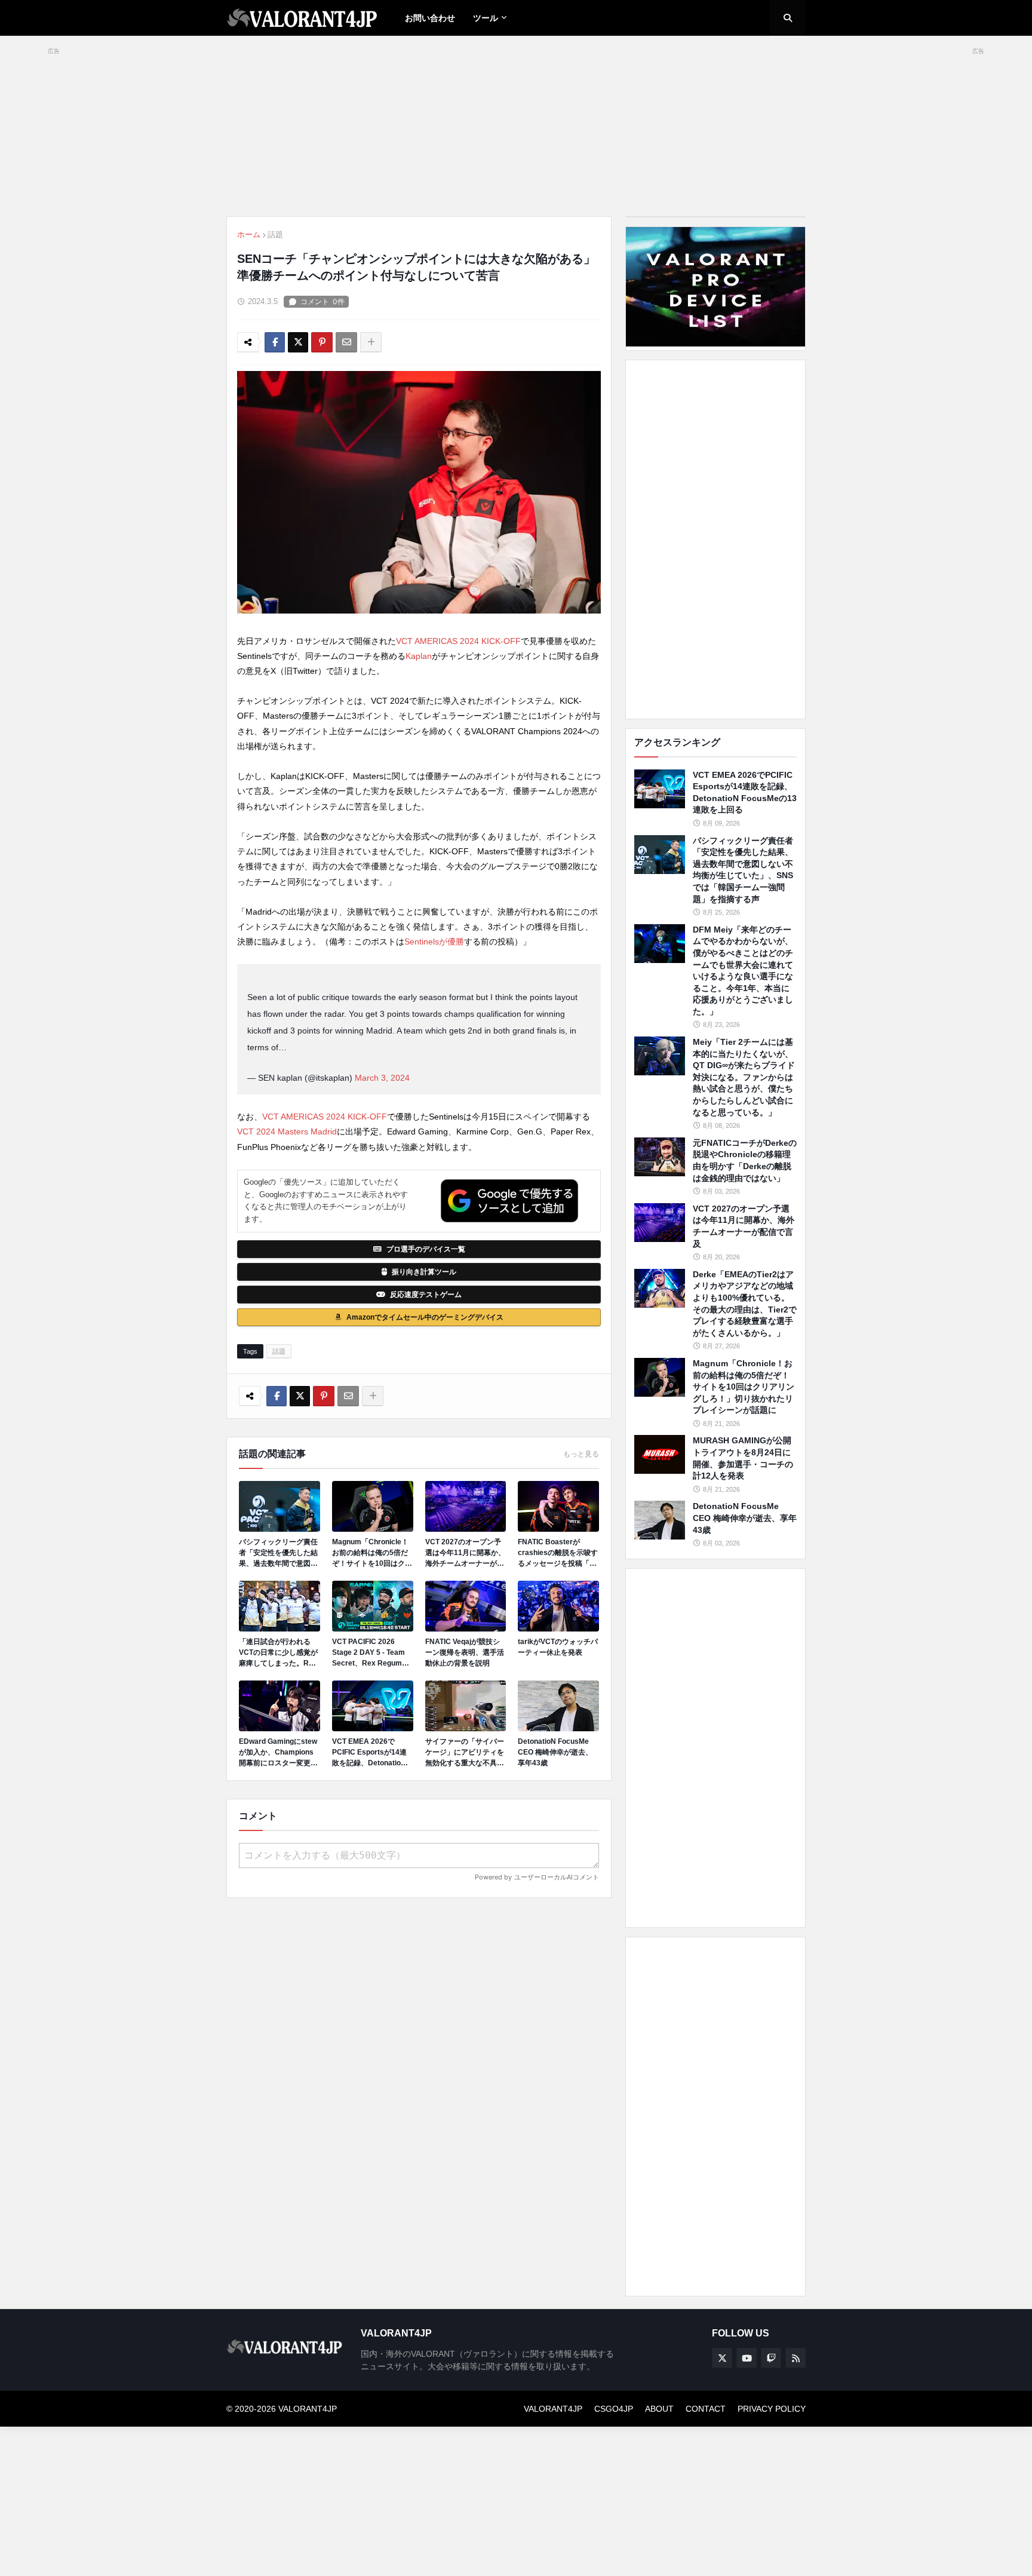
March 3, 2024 (382, 1078)
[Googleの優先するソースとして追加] (509, 1201)
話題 (275, 234)
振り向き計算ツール (424, 1272)
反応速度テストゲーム (426, 1295)
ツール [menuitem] (486, 18)
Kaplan (419, 656)
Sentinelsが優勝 (434, 942)
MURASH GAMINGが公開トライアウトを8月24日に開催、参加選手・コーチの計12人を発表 (743, 1458)
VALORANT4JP (553, 2409)
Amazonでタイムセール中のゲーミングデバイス (425, 1317)
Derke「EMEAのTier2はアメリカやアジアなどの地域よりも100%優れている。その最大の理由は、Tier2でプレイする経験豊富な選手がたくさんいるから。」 (745, 1304)
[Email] (346, 342)
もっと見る (581, 1454)
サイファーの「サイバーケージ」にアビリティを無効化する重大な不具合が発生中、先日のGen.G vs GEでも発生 (465, 1753)
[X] (298, 342)
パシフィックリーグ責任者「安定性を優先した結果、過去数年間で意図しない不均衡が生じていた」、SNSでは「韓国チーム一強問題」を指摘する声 (279, 1553)
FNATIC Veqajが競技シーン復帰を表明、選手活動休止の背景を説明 (465, 1652)
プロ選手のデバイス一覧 (426, 1249)
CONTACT (706, 2409)
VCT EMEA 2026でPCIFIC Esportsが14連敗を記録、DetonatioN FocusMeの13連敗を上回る (370, 1753)
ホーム (249, 234)
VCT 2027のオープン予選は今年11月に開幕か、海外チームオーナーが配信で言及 (465, 1553)
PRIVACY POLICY (772, 2409)
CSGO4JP (614, 2409)
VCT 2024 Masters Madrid (287, 1131)
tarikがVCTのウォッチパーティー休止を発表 (558, 1647)
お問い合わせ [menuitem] (430, 18)
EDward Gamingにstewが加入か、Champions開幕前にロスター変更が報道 (278, 1753)
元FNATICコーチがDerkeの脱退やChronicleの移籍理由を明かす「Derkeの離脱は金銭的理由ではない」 (745, 1160)
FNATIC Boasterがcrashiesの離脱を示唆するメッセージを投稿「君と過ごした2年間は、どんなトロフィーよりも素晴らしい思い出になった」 (558, 1553)
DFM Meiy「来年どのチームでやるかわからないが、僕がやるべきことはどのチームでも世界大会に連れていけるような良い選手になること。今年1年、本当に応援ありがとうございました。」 (743, 970)
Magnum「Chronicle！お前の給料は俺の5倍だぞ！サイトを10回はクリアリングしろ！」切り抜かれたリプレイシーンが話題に (372, 1553)
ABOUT (659, 2409)
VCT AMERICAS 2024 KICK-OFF (458, 641)
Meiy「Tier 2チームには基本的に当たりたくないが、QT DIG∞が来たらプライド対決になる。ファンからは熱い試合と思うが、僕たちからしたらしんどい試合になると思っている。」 (744, 1077)
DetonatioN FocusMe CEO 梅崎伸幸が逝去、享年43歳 (555, 1752)
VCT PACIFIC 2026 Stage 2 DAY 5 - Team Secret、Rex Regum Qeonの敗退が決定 (368, 1653)
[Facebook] (275, 342)
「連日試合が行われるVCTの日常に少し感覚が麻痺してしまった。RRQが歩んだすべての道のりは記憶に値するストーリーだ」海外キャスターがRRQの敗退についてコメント (279, 1653)
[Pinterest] (322, 342)
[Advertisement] (715, 539)
